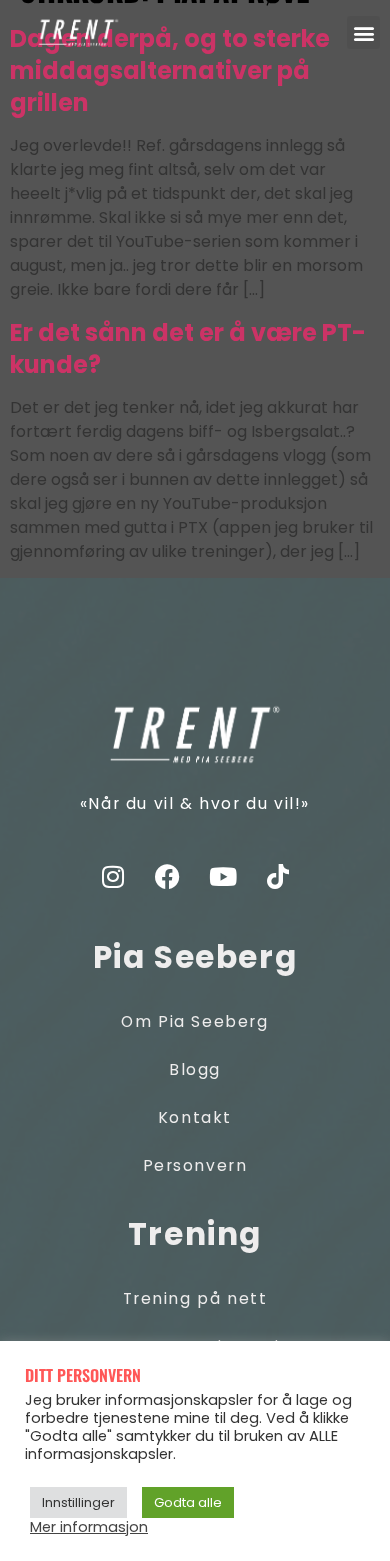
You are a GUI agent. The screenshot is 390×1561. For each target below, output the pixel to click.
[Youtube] (223, 877)
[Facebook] (168, 877)
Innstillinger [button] (78, 1502)
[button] (363, 32)
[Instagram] (113, 877)
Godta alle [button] (188, 1502)
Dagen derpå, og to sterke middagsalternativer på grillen (170, 70)
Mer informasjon (89, 1527)
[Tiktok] (278, 877)
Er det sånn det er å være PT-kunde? (188, 348)
